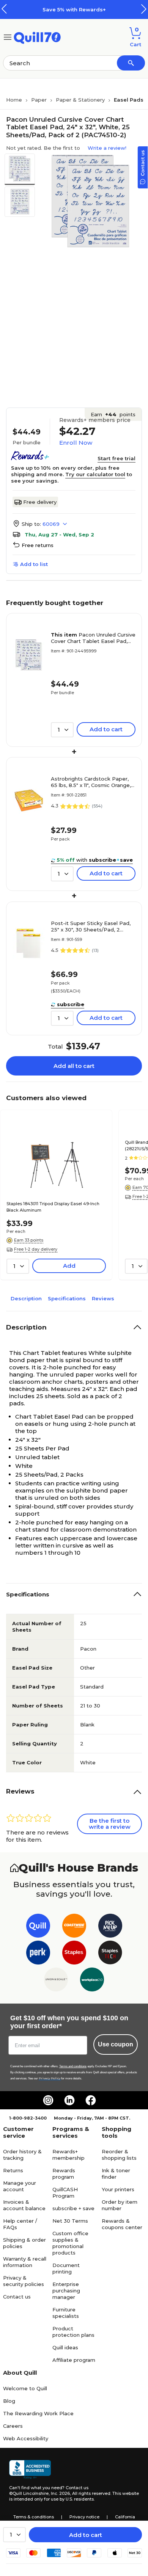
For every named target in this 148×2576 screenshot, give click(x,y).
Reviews (103, 1298)
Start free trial (117, 458)
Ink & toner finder (116, 2174)
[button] (144, 9)
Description (26, 1298)
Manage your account (20, 2186)
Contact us (17, 2297)
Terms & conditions (34, 2517)
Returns (13, 2170)
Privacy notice (84, 2517)
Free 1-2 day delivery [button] (36, 1249)
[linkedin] (69, 2100)
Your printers (118, 2189)
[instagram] (48, 2100)
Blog (9, 2401)
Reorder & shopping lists (119, 2155)
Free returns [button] (38, 545)
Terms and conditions (73, 2066)
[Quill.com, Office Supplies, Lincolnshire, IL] (30, 2469)
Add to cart (86, 2535)
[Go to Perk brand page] (38, 1954)
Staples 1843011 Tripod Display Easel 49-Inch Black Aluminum (53, 1207)
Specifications (67, 1298)
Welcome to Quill (25, 2388)
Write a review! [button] (107, 148)
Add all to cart (74, 1066)
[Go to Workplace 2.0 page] (92, 1981)
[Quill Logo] (37, 37)
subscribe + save (73, 2208)
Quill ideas (65, 2347)
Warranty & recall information (25, 2262)
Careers (13, 2426)
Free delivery (40, 502)
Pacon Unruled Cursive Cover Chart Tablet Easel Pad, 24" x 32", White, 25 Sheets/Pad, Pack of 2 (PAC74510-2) (93, 638)
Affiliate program (74, 2360)
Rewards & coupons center (122, 2224)
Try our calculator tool (95, 474)
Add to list (34, 564)
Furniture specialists (66, 2313)
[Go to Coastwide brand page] (74, 1927)
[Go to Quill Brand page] (38, 1927)
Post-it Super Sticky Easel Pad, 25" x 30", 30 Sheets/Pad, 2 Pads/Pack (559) (91, 927)
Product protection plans (73, 2332)
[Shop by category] (8, 37)
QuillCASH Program (65, 2193)
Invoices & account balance (24, 2205)
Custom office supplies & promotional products (70, 2243)
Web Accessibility (26, 2438)
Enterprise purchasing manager (66, 2291)
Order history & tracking (22, 2155)
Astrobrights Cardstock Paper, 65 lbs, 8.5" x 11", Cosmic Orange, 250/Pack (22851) (91, 782)
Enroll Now (76, 443)
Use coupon (116, 2044)
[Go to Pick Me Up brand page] (110, 1927)
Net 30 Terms (70, 2221)
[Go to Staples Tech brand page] (110, 1954)
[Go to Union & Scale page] (56, 1981)
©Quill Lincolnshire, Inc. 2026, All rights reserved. (60, 2493)
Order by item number (120, 2205)
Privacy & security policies (24, 2281)
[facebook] (91, 2100)
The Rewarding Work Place (38, 2413)
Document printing (66, 2268)
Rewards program (64, 2174)
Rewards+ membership (68, 2155)
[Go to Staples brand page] (74, 1954)
